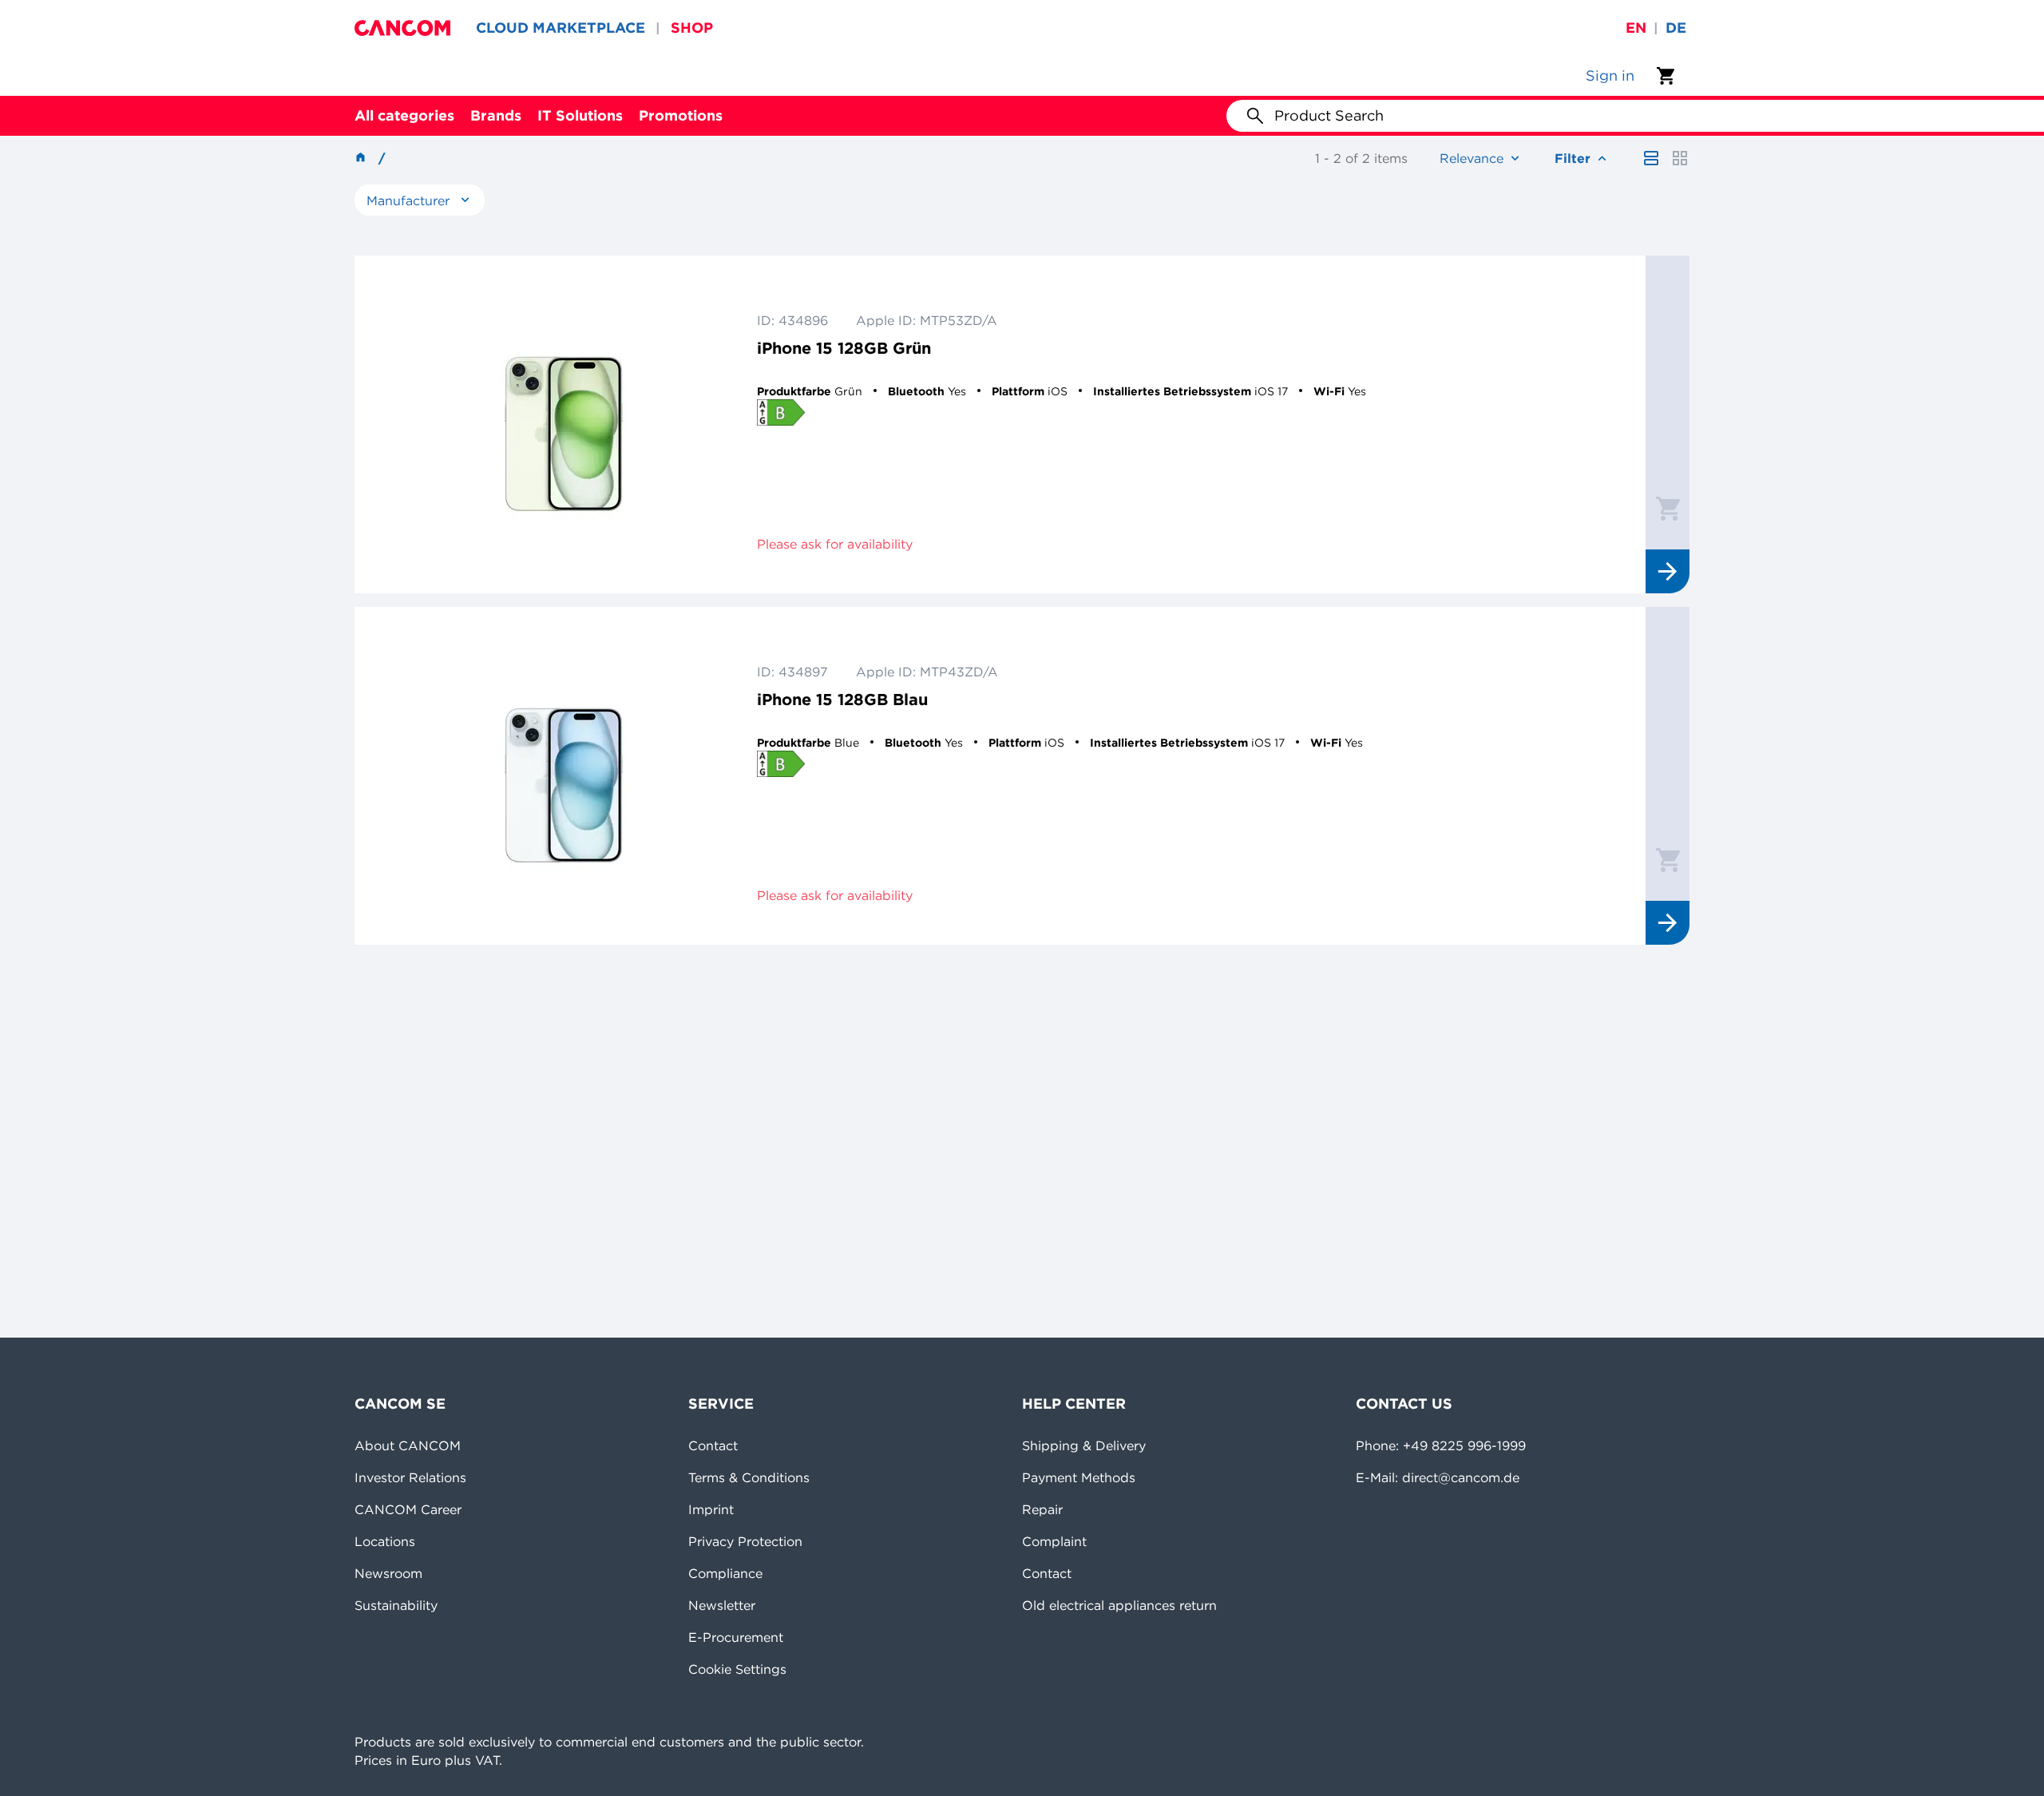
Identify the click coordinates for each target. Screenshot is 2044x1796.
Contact (713, 1445)
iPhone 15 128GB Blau (842, 699)
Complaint (1054, 1541)
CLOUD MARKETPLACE (561, 28)
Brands (496, 115)
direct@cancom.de (1461, 1477)
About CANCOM (408, 1445)
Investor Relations (410, 1477)
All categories (404, 115)
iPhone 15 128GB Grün (844, 348)
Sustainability (396, 1605)
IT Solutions (580, 115)
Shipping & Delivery (1084, 1445)
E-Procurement (736, 1637)
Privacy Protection (745, 1541)
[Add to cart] (1668, 508)
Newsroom (388, 1573)
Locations (385, 1541)
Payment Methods (1079, 1477)
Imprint (711, 1509)
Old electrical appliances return (1119, 1605)
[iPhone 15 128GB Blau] (564, 776)
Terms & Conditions (749, 1477)
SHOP (692, 28)
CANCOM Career (408, 1509)
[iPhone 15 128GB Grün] (564, 424)
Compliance (725, 1573)
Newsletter (722, 1605)
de (1676, 28)
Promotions (681, 115)
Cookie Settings (737, 1669)
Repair (1042, 1509)
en (1636, 28)
